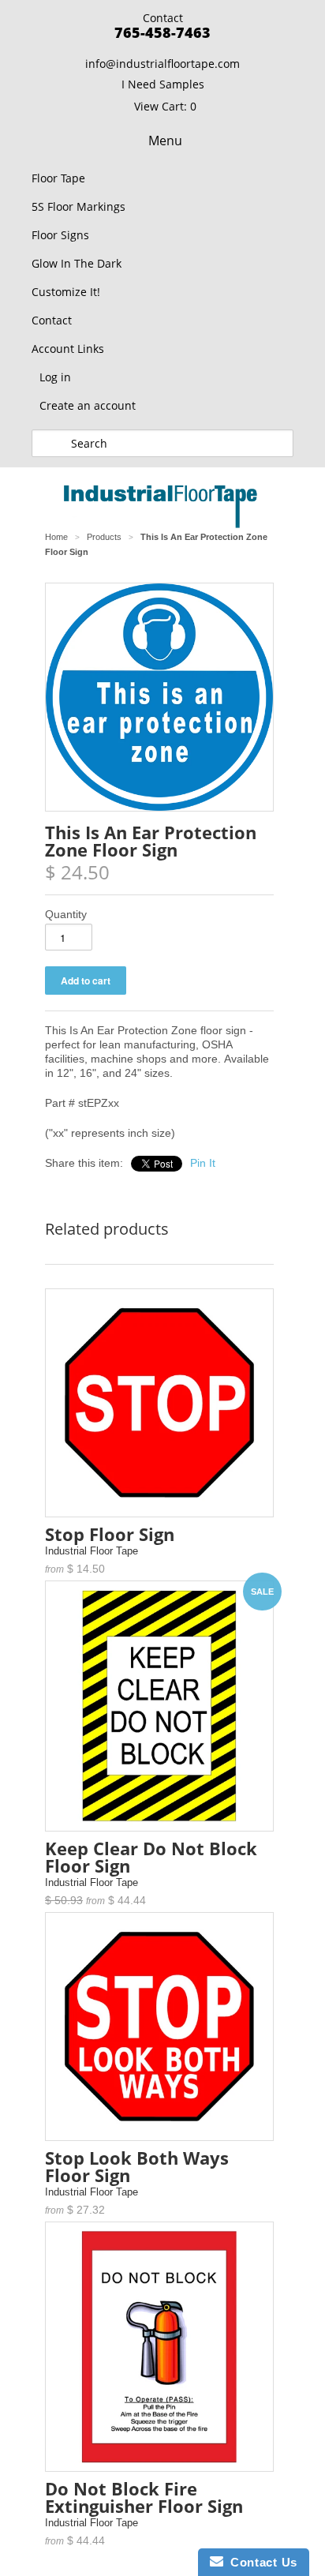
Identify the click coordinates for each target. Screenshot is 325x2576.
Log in (55, 377)
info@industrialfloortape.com (162, 64)
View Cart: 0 (165, 106)
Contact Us (260, 2562)
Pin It (203, 1163)
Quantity (66, 914)
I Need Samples (163, 84)
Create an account (88, 405)
